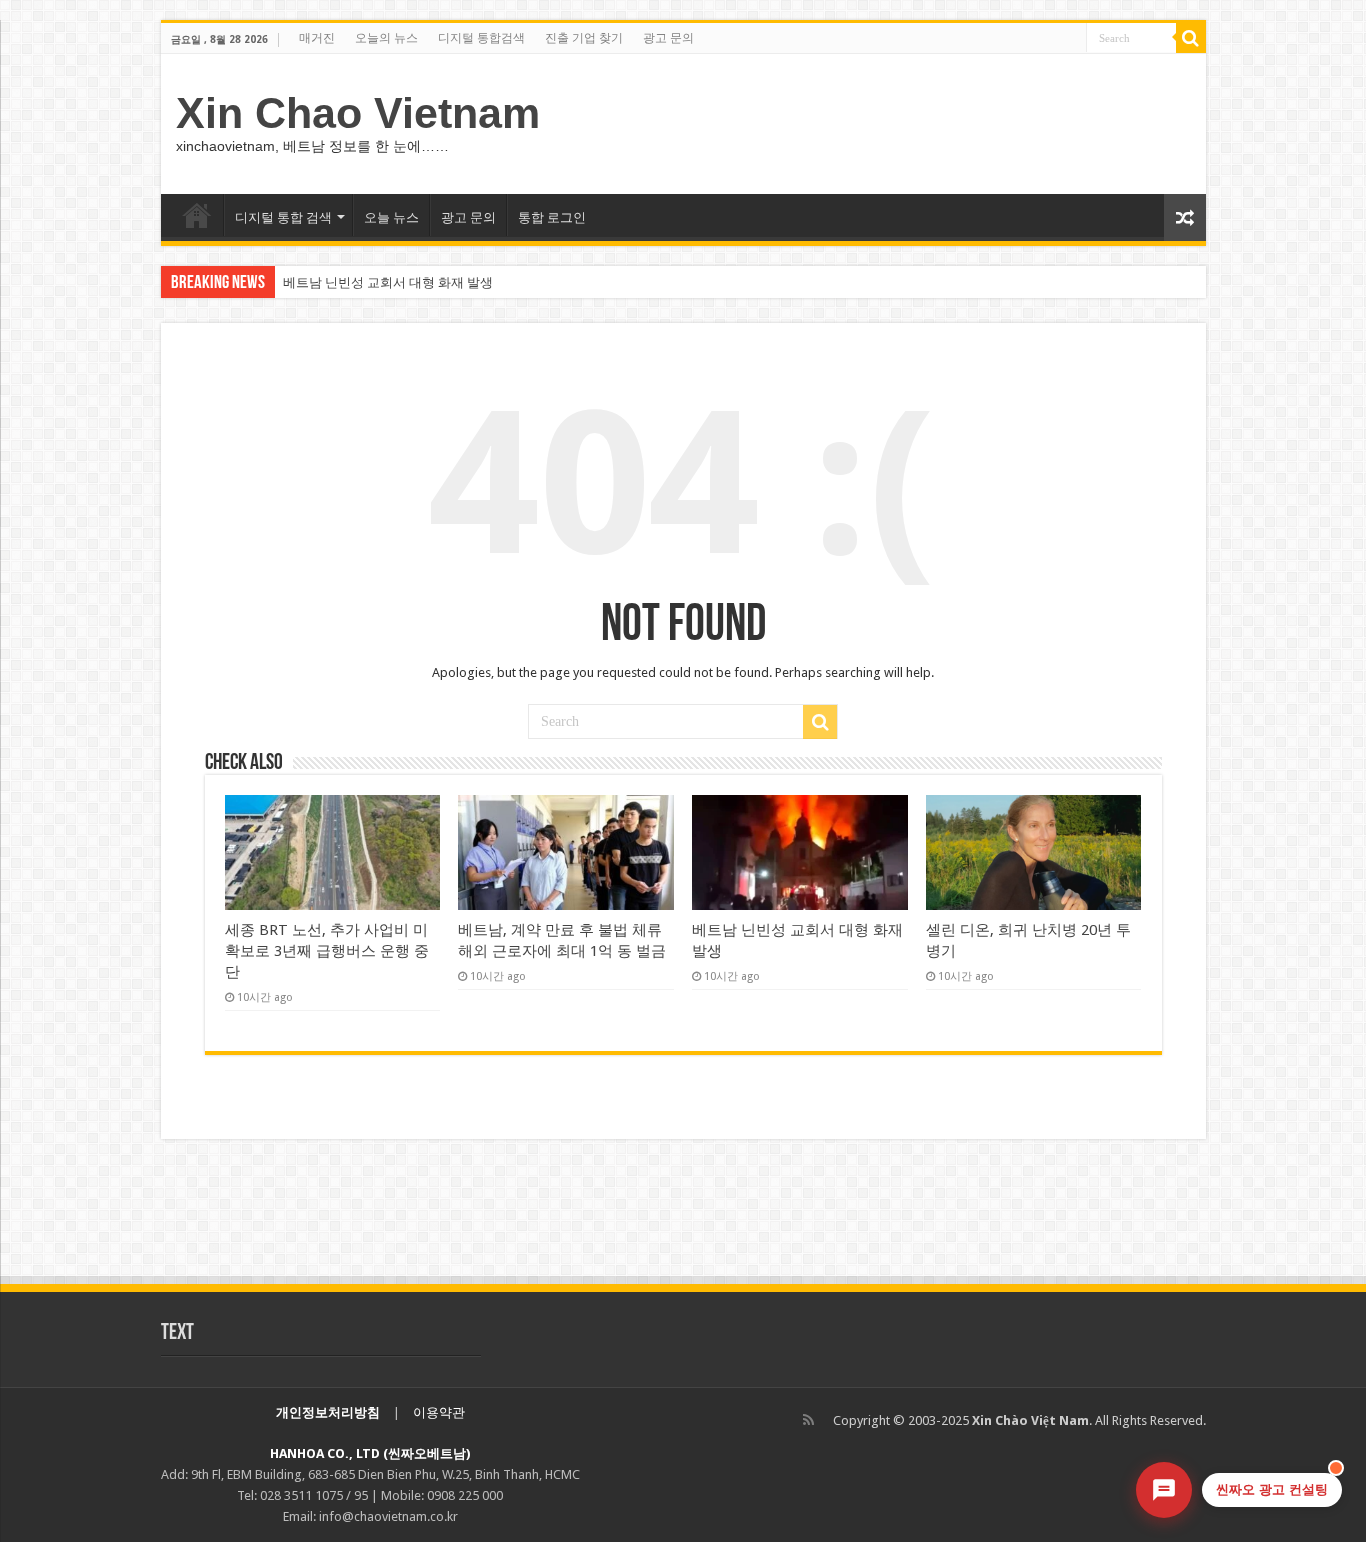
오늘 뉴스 (391, 217)
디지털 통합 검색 (283, 217)
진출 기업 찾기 (584, 38)
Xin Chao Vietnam (358, 113)
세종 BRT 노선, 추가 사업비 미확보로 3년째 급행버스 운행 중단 (327, 951)
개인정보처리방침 (328, 1412)
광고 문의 (668, 38)
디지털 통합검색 (481, 38)
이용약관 (439, 1412)
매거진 (317, 38)
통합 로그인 (552, 217)
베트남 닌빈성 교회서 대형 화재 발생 (388, 282)
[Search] (1191, 38)
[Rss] (808, 1420)
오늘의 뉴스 (386, 38)
